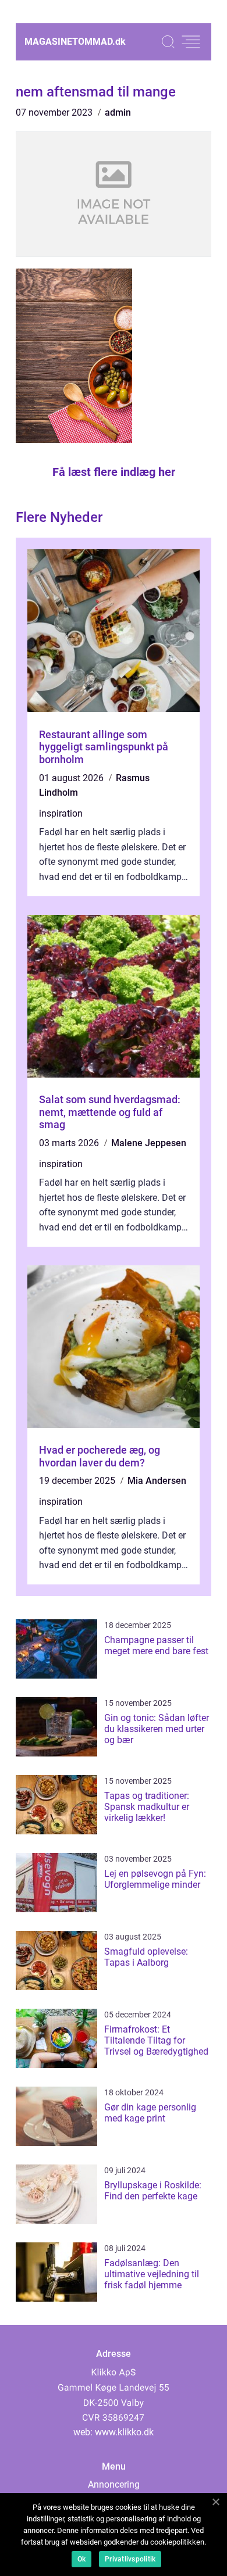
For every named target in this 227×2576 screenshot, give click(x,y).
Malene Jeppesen (149, 1143)
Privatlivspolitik (130, 2559)
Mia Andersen (157, 1481)
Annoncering (114, 2484)
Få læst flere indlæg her (114, 472)
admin (118, 112)
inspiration (61, 813)
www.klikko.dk (124, 2432)
